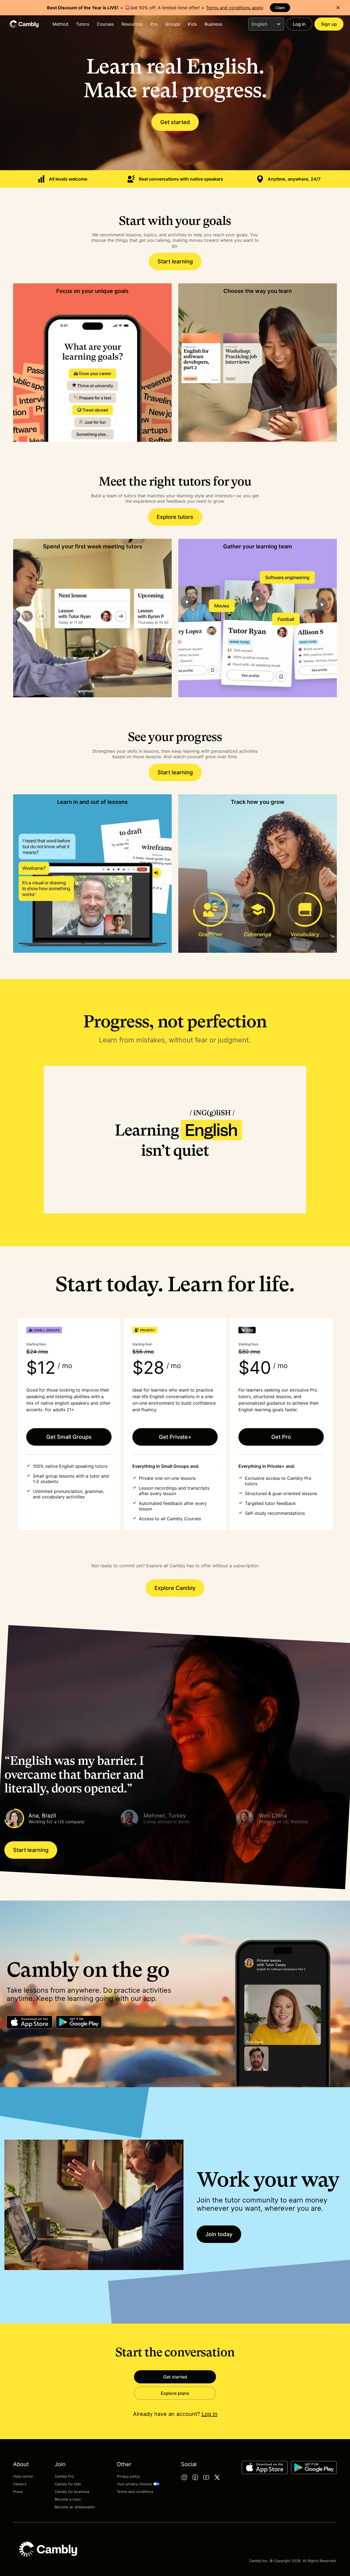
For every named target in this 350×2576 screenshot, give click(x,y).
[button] (60, 1818)
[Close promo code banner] (338, 8)
